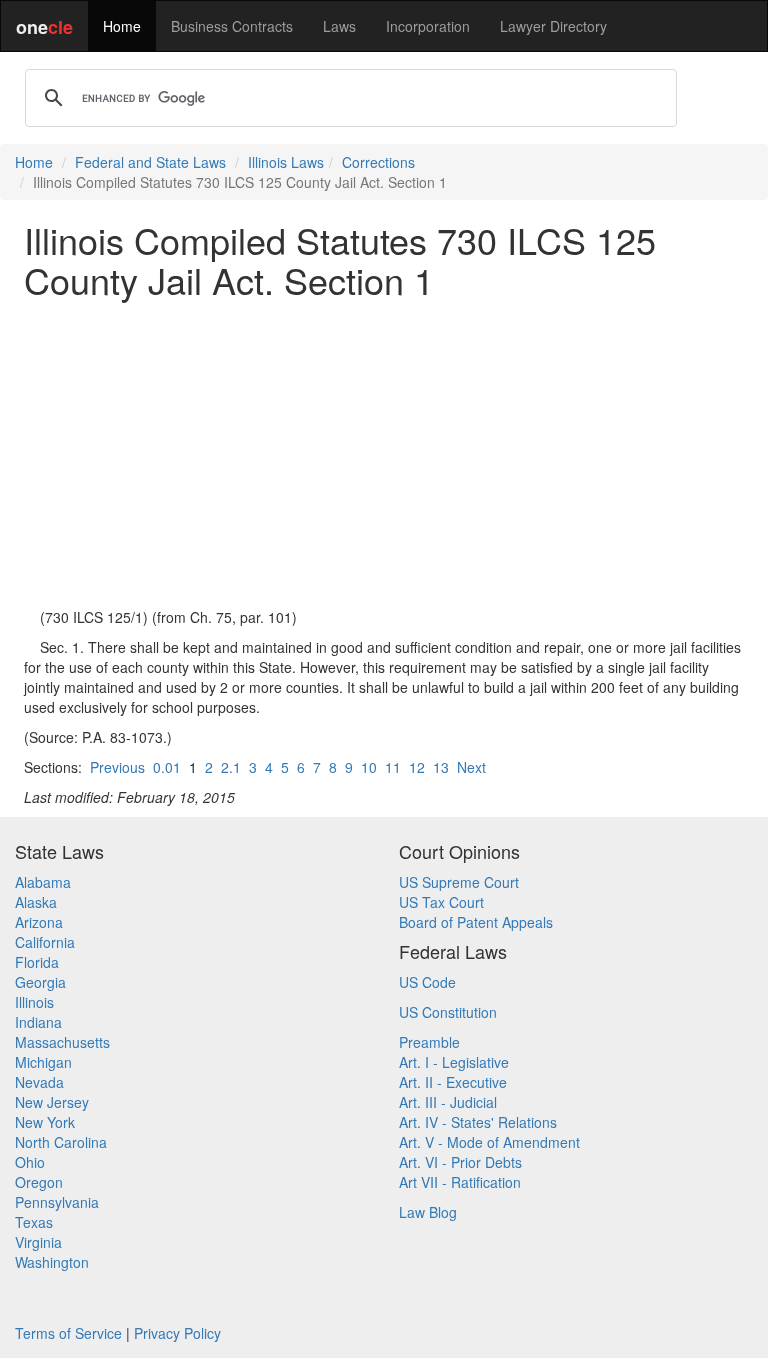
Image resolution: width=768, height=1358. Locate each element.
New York (45, 1122)
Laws (339, 26)
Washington (52, 1262)
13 (441, 767)
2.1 (231, 767)
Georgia (40, 982)
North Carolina (61, 1142)
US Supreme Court (459, 882)
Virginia (38, 1242)
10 (369, 767)
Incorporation (428, 26)
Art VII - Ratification (460, 1182)
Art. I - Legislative (454, 1062)
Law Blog (428, 1212)
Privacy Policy (177, 1333)
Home (122, 26)
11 (393, 767)
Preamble (429, 1042)
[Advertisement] (384, 453)
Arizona (39, 922)
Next (471, 767)
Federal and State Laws (150, 162)
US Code (427, 982)
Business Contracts (232, 26)
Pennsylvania (57, 1202)
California (45, 942)
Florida (37, 962)
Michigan (43, 1062)
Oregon (39, 1182)
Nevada (39, 1082)
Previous (117, 767)
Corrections (378, 162)
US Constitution (448, 1012)
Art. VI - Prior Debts (460, 1162)
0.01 (167, 767)
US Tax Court (441, 902)
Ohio (30, 1162)
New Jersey (52, 1102)
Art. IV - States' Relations (478, 1122)
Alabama (43, 882)
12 (417, 767)
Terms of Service (68, 1333)
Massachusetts (62, 1042)
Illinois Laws (286, 162)
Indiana (38, 1022)
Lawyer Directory (553, 26)
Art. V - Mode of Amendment (489, 1142)
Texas (34, 1222)
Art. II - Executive (453, 1082)
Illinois (34, 1002)
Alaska (36, 902)
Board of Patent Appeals (476, 922)
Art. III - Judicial (448, 1102)
